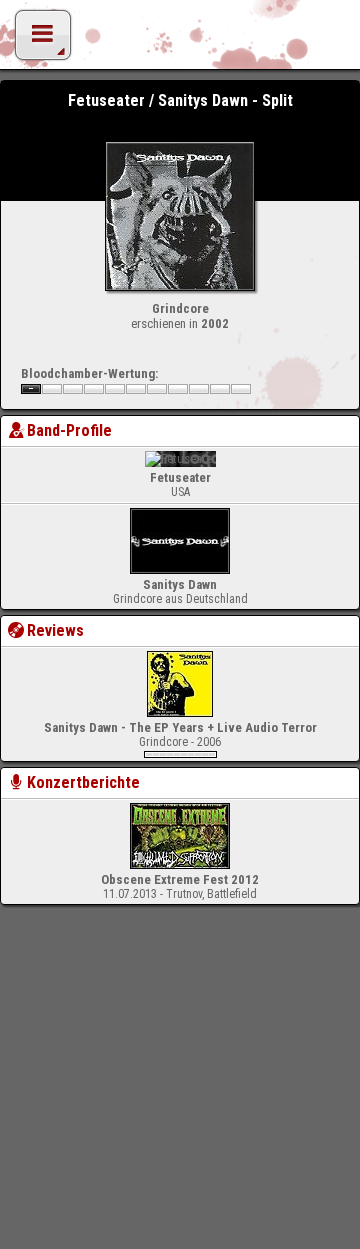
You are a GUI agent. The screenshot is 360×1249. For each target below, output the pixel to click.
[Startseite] (180, 40)
